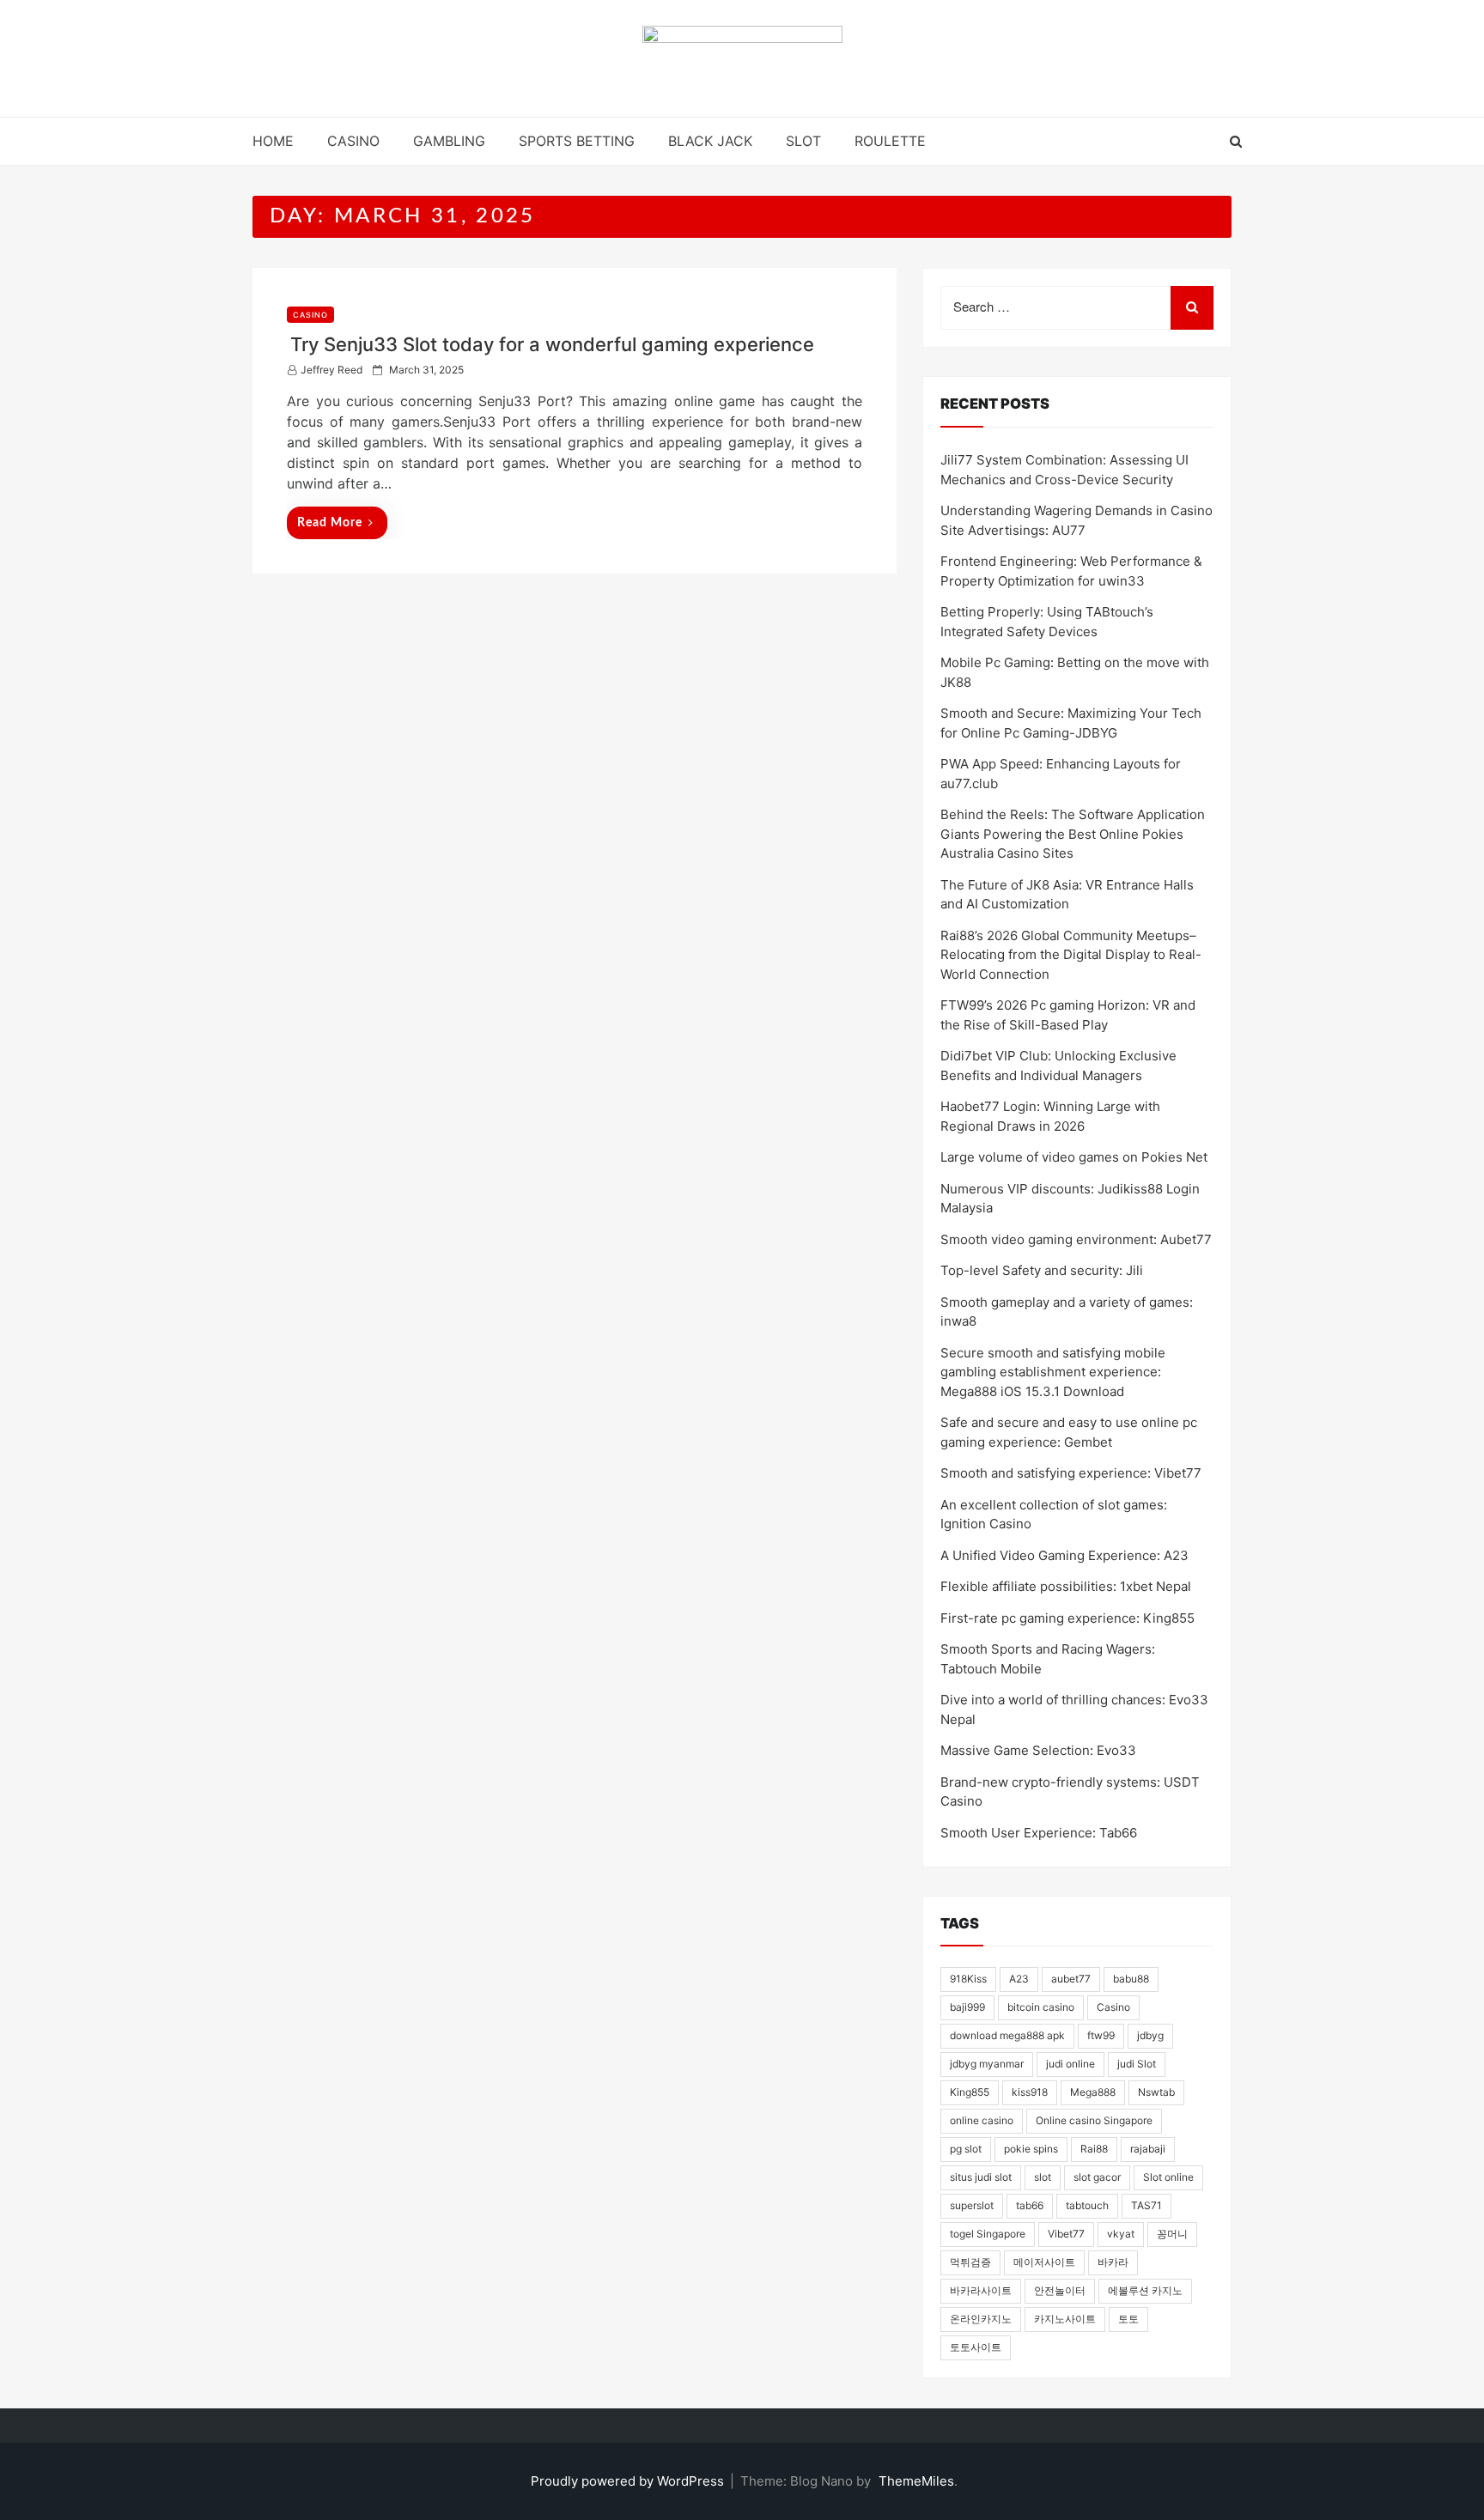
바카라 (1113, 2262)
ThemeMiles (916, 2481)
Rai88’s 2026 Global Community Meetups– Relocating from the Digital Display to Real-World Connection (1071, 955)
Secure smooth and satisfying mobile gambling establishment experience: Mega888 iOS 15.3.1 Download (1053, 1372)
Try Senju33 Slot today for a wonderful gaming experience (552, 344)
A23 (1019, 1979)
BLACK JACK (710, 141)
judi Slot (1137, 2064)
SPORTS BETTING (577, 141)
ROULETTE (890, 141)
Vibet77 (1066, 2234)
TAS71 (1146, 2205)
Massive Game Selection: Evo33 (1038, 1750)
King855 (970, 2092)
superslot (972, 2205)
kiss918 (1030, 2092)
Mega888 (1093, 2092)
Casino (1113, 2007)
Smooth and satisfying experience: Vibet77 (1071, 1473)
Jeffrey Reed (331, 370)
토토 (1128, 2319)
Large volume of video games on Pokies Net (1074, 1157)
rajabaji (1148, 2149)
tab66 (1030, 2205)
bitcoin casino (1041, 2007)
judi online (1070, 2064)
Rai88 (1094, 2149)
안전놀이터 (1060, 2290)
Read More (330, 523)
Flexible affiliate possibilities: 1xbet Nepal (1066, 1586)
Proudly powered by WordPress (629, 2481)
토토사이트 (976, 2347)
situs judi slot (981, 2177)
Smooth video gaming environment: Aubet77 (1076, 1239)
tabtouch (1087, 2205)
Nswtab (1156, 2092)
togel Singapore (988, 2234)
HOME (273, 141)
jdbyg (1150, 2035)
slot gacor (1097, 2177)
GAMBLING (449, 141)
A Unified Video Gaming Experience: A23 (1064, 1555)
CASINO (353, 141)
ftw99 (1101, 2035)
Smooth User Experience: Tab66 (1039, 1833)
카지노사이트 (1065, 2319)
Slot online (1168, 2177)
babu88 (1131, 1979)
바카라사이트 (981, 2290)
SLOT (803, 141)
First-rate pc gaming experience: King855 (1067, 1618)
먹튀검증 (970, 2262)
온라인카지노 (981, 2319)
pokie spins (1031, 2149)
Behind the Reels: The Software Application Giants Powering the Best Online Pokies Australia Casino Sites (1073, 834)
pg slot (966, 2149)
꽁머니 (1172, 2234)
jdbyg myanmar (987, 2064)
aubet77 (1071, 1979)
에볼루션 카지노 (1145, 2290)
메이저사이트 (1044, 2262)
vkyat (1121, 2234)
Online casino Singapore (1094, 2120)
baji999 (967, 2007)
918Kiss (968, 1979)
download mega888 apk (1007, 2035)
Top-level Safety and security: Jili (1042, 1270)
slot (1043, 2177)
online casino (982, 2120)
